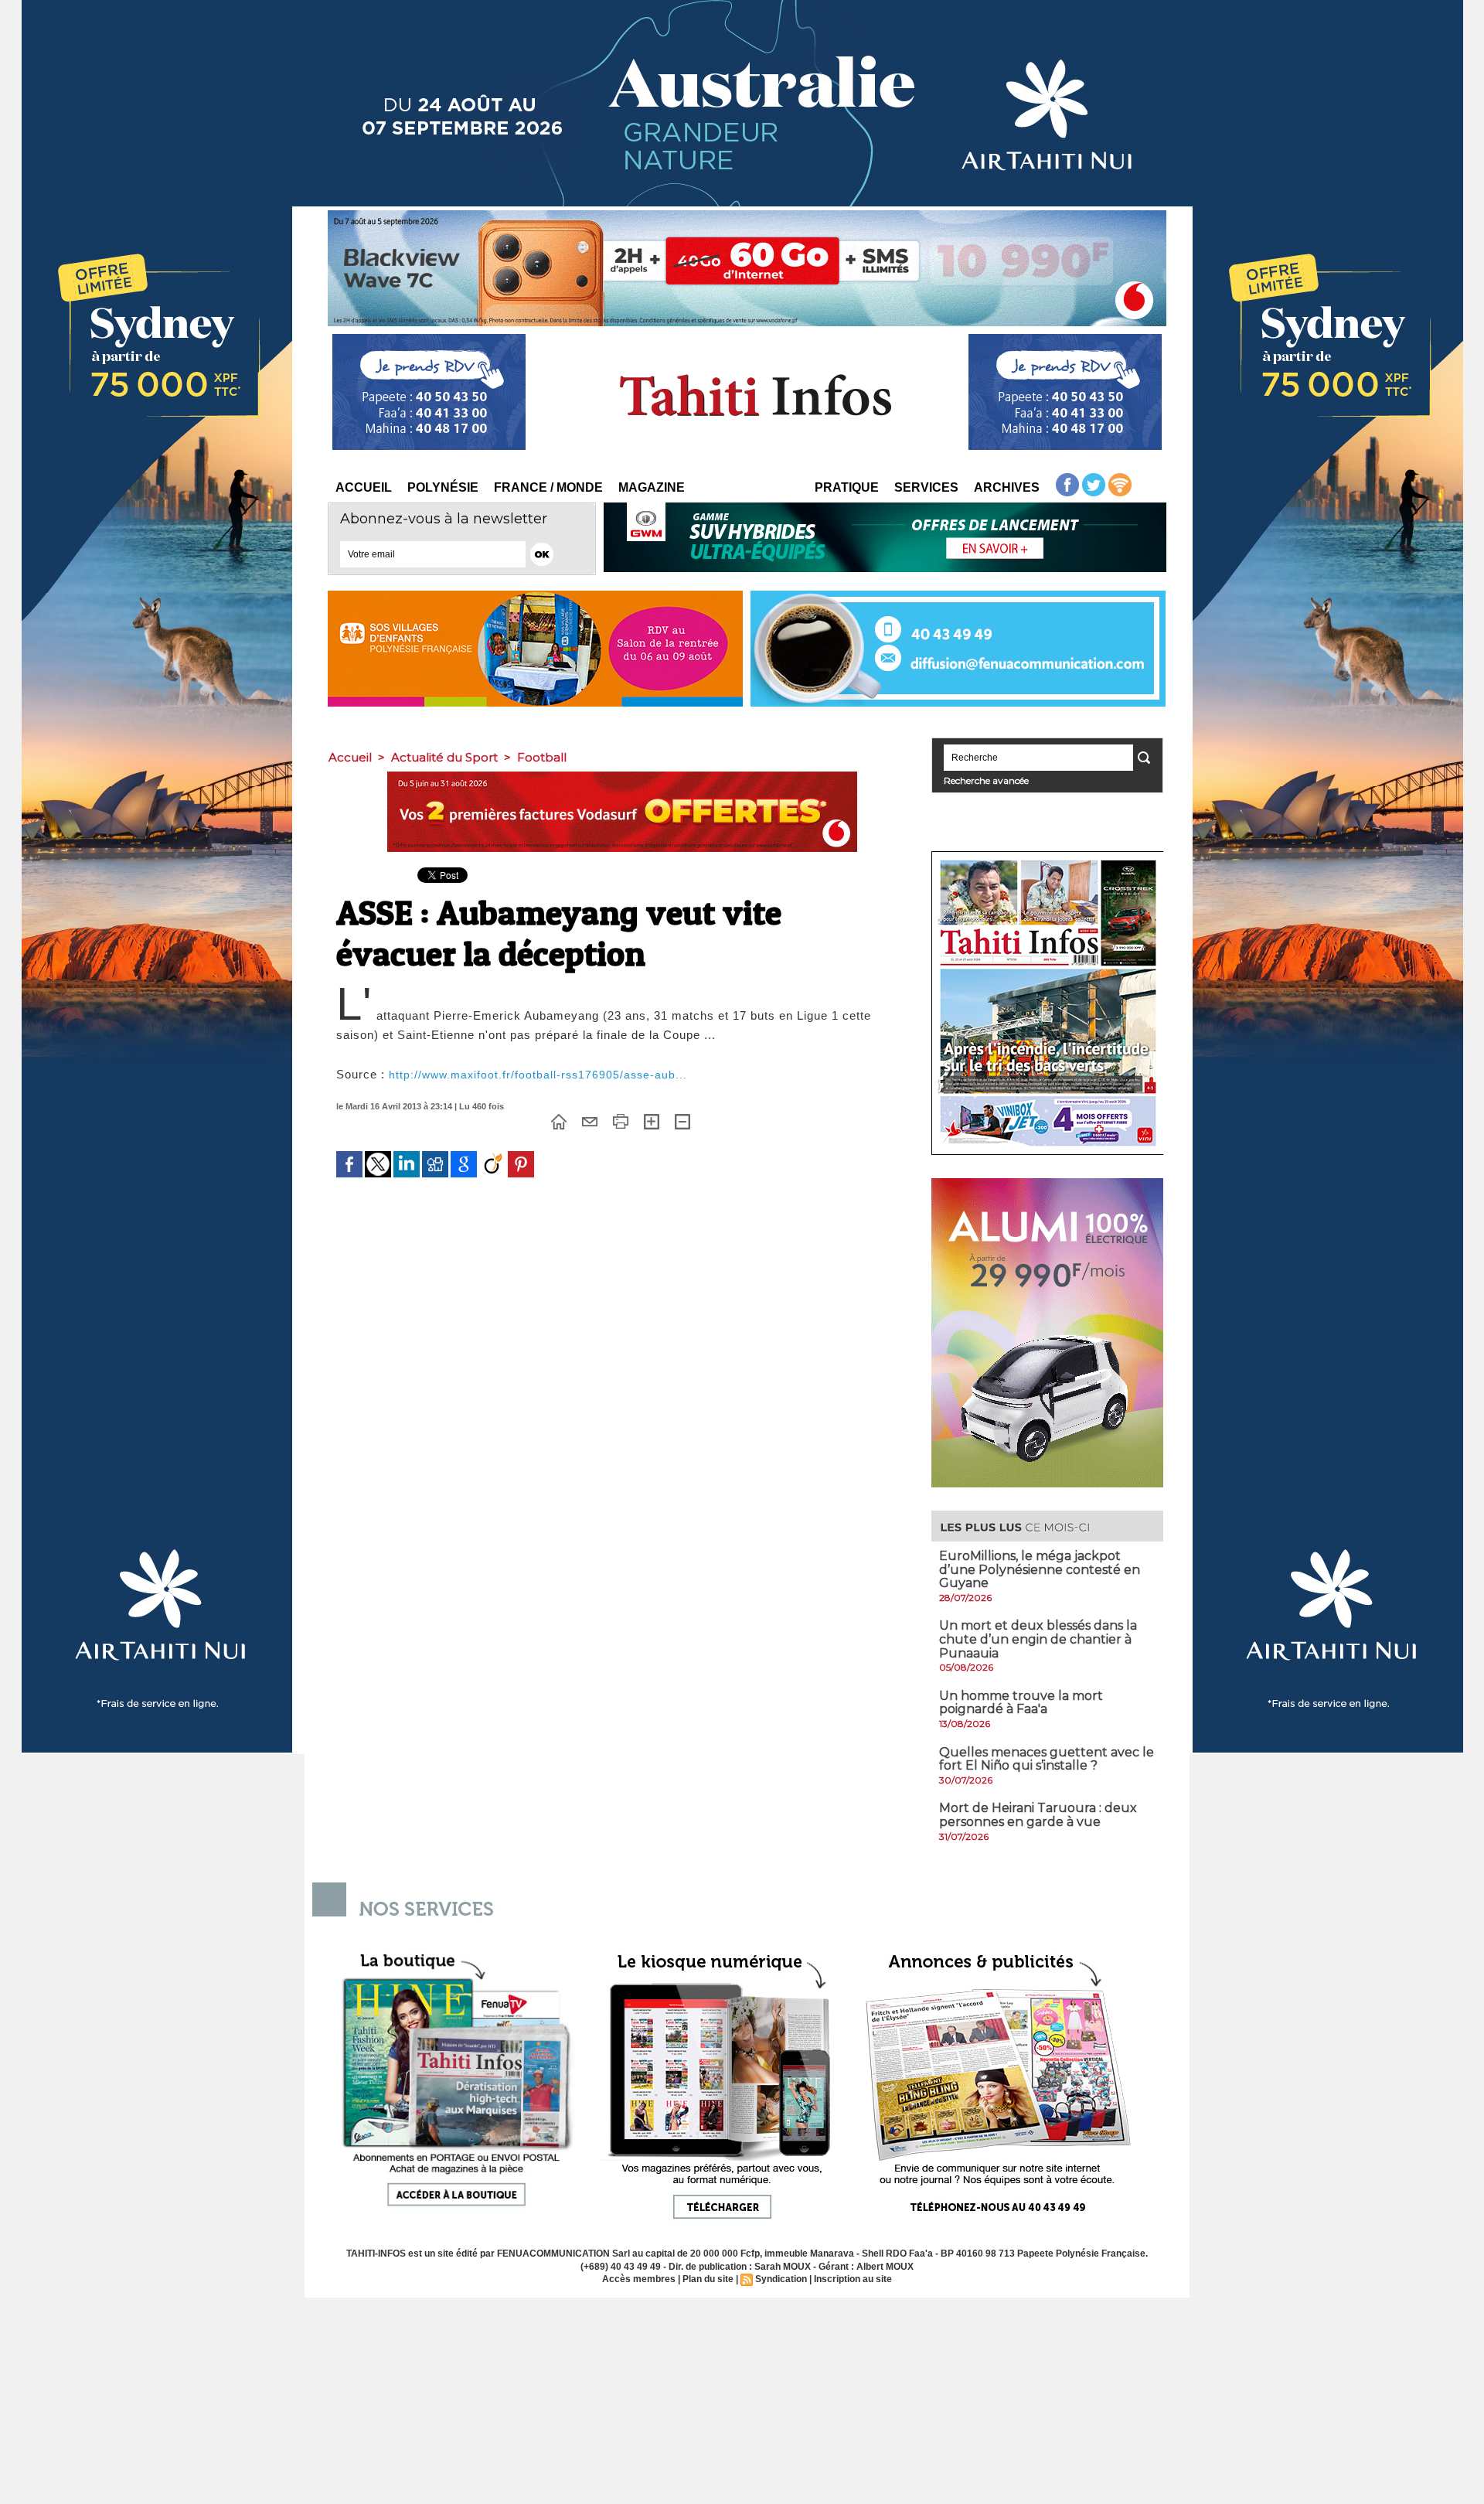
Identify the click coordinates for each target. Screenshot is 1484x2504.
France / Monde (548, 487)
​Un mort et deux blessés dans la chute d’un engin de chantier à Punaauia (1038, 1639)
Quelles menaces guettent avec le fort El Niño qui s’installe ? (1047, 1759)
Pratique (847, 487)
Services (926, 487)
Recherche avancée (986, 780)
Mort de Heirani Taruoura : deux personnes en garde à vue (1038, 1815)
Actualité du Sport (444, 757)
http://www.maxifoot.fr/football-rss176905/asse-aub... (538, 1075)
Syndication (781, 2279)
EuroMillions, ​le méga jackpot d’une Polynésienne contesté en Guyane (1040, 1569)
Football (542, 757)
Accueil (364, 487)
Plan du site (708, 2279)
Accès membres (639, 2279)
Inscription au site (853, 2279)
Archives (1007, 487)
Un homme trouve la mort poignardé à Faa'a (1021, 1703)
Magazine (652, 487)
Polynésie (443, 487)
